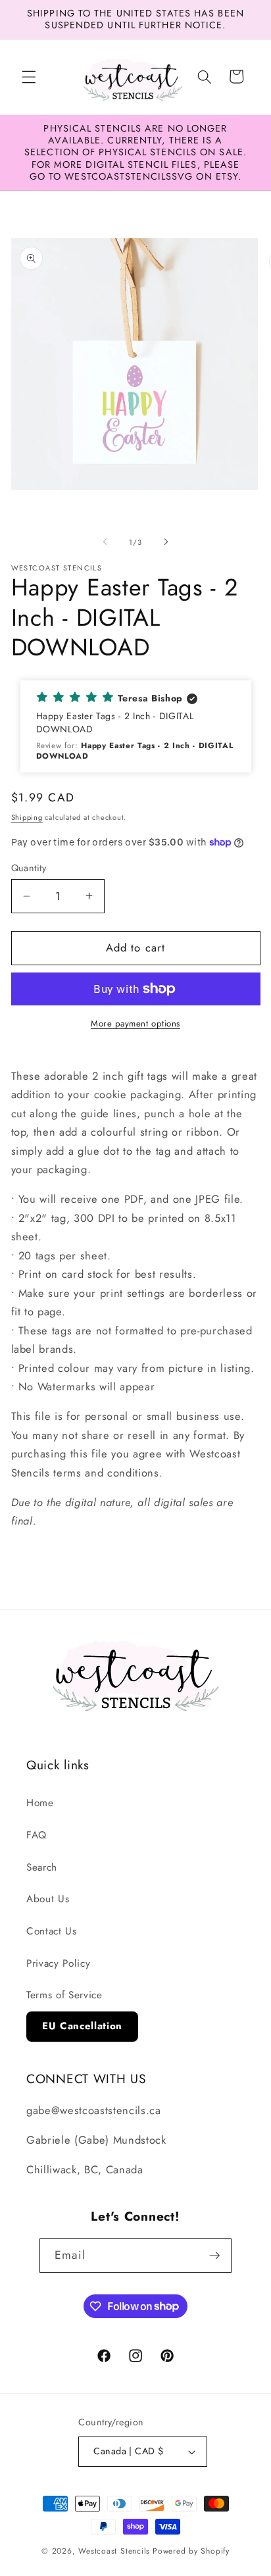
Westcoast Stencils (114, 2551)
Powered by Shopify (191, 2551)
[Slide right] (166, 542)
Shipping (27, 817)
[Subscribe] (214, 2256)
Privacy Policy (58, 1963)
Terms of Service (64, 1995)
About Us (48, 1899)
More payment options (135, 1023)
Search (42, 1867)
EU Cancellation (82, 2026)
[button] (29, 76)
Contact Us (52, 1931)
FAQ (37, 1835)
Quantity (29, 868)
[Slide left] (105, 542)
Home (40, 1803)
